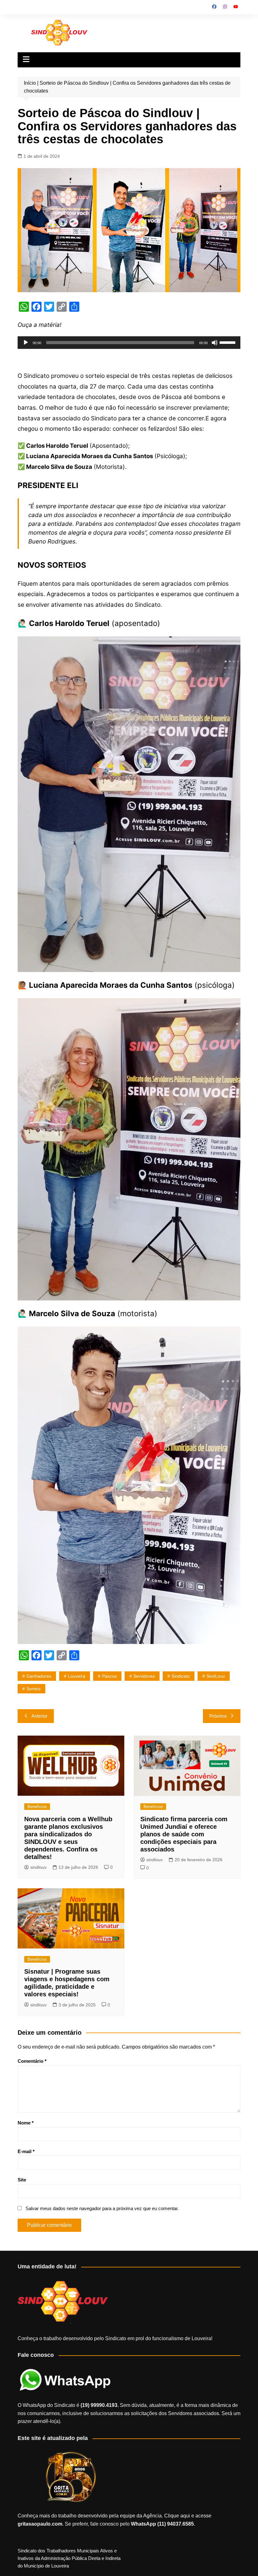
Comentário (32, 2061)
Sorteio (34, 1689)
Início (30, 83)
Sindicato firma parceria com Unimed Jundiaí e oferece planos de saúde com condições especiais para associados (184, 1834)
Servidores (144, 1676)
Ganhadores (39, 1676)
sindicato (181, 1676)
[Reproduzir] (26, 343)
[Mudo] (215, 343)
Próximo (218, 1716)
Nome (26, 2123)
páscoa (109, 1676)
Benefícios (37, 1807)
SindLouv (216, 1676)
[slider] (228, 342)
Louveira (77, 1676)
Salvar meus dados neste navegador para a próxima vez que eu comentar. (102, 2208)
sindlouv (38, 1867)
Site (22, 2180)
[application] (129, 343)
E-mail (26, 2151)
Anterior (39, 1716)
